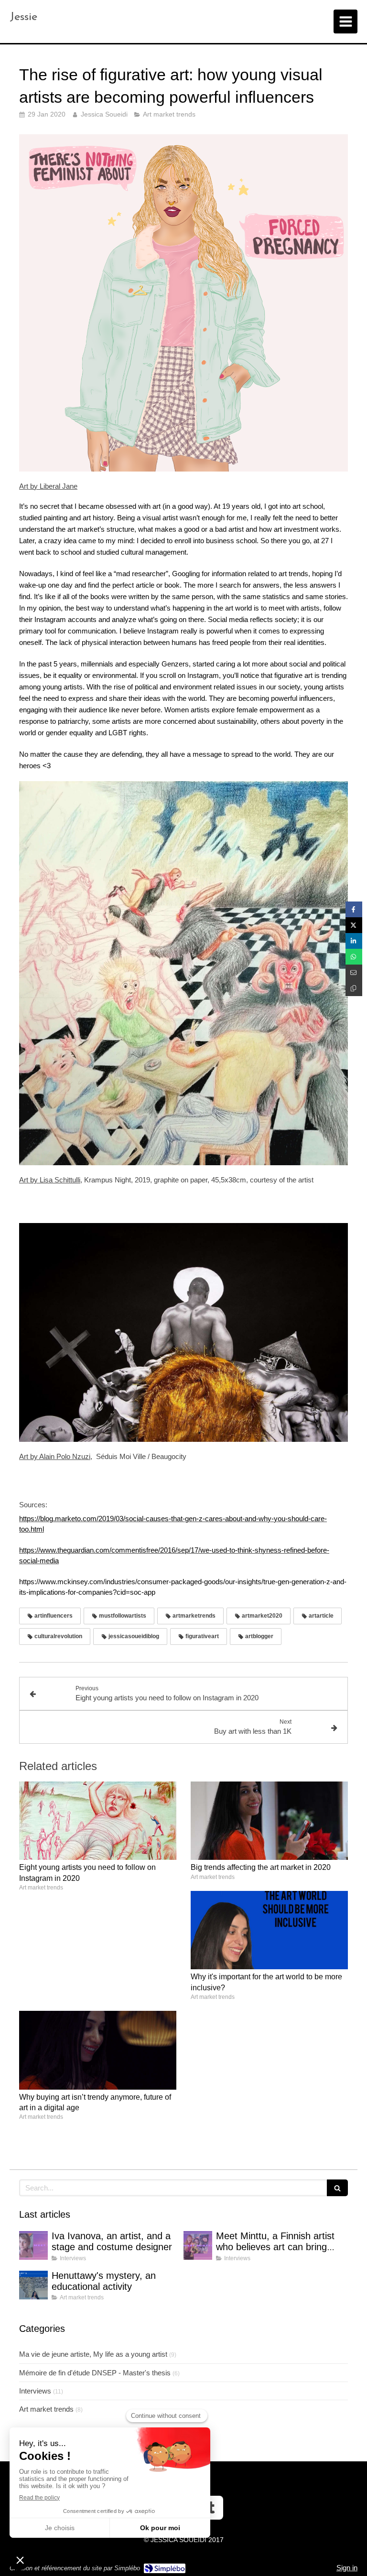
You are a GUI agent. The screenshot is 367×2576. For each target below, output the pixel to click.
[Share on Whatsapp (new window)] (354, 957)
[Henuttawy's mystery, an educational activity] (33, 2285)
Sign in (347, 2568)
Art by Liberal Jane (48, 486)
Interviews (35, 2391)
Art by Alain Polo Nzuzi (55, 1456)
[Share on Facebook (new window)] (354, 909)
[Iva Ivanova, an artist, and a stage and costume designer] (33, 2245)
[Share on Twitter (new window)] (354, 925)
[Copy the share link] (354, 988)
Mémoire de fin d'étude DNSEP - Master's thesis (95, 2373)
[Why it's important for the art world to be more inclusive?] (269, 1930)
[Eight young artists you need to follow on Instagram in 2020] (98, 1821)
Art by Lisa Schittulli (50, 1180)
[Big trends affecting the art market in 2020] (269, 1821)
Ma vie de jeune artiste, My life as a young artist (93, 2354)
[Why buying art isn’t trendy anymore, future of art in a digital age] (98, 2050)
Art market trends (46, 2409)
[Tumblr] (211, 2508)
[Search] (337, 2188)
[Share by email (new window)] (354, 972)
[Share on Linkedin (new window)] (354, 941)
